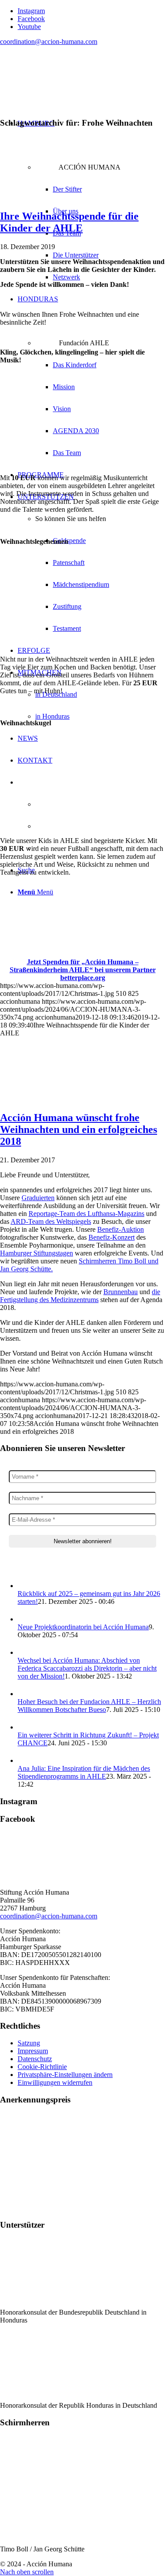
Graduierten (38, 1198)
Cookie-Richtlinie (42, 2067)
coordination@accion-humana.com (49, 42)
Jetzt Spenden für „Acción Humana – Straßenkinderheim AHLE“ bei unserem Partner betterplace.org (83, 970)
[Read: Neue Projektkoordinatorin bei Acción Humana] (26, 1619)
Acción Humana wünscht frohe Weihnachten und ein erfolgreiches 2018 (79, 1129)
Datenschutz (35, 2059)
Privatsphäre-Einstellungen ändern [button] (65, 2075)
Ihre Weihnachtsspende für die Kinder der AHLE (69, 222)
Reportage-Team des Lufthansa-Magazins (86, 1214)
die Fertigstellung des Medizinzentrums (80, 1296)
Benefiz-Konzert (112, 1237)
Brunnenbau (121, 1292)
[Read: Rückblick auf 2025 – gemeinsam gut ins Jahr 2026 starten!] (26, 1586)
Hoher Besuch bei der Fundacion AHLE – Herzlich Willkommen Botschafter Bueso (89, 1706)
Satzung (29, 2043)
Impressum (33, 2051)
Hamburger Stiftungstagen (37, 1253)
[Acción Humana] (66, 94)
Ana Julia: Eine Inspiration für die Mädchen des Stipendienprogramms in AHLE (84, 1772)
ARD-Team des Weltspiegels (51, 1221)
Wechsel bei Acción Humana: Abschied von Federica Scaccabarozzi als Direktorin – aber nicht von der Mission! (87, 1668)
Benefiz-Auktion (121, 1229)
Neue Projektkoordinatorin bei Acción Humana (83, 1627)
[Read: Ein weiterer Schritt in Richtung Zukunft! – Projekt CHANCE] (26, 1727)
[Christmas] (82, 197)
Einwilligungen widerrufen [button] (55, 2082)
